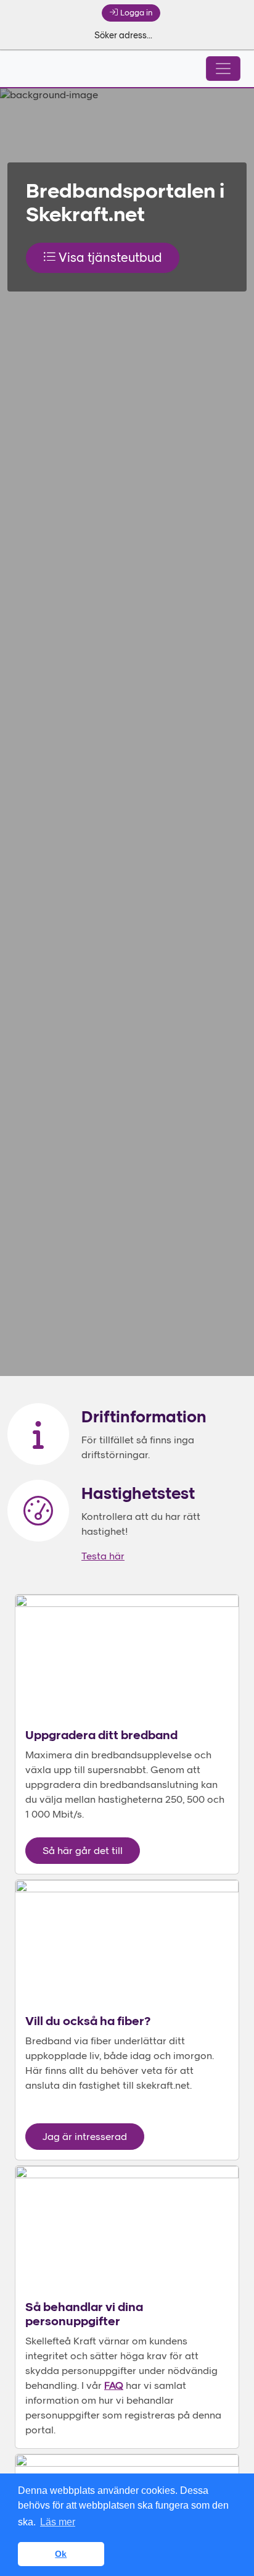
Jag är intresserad (85, 2138)
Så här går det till (83, 1852)
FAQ (114, 2386)
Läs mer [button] (58, 2522)
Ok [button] (61, 2554)
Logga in (136, 13)
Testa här (103, 1557)
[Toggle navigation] (223, 69)
